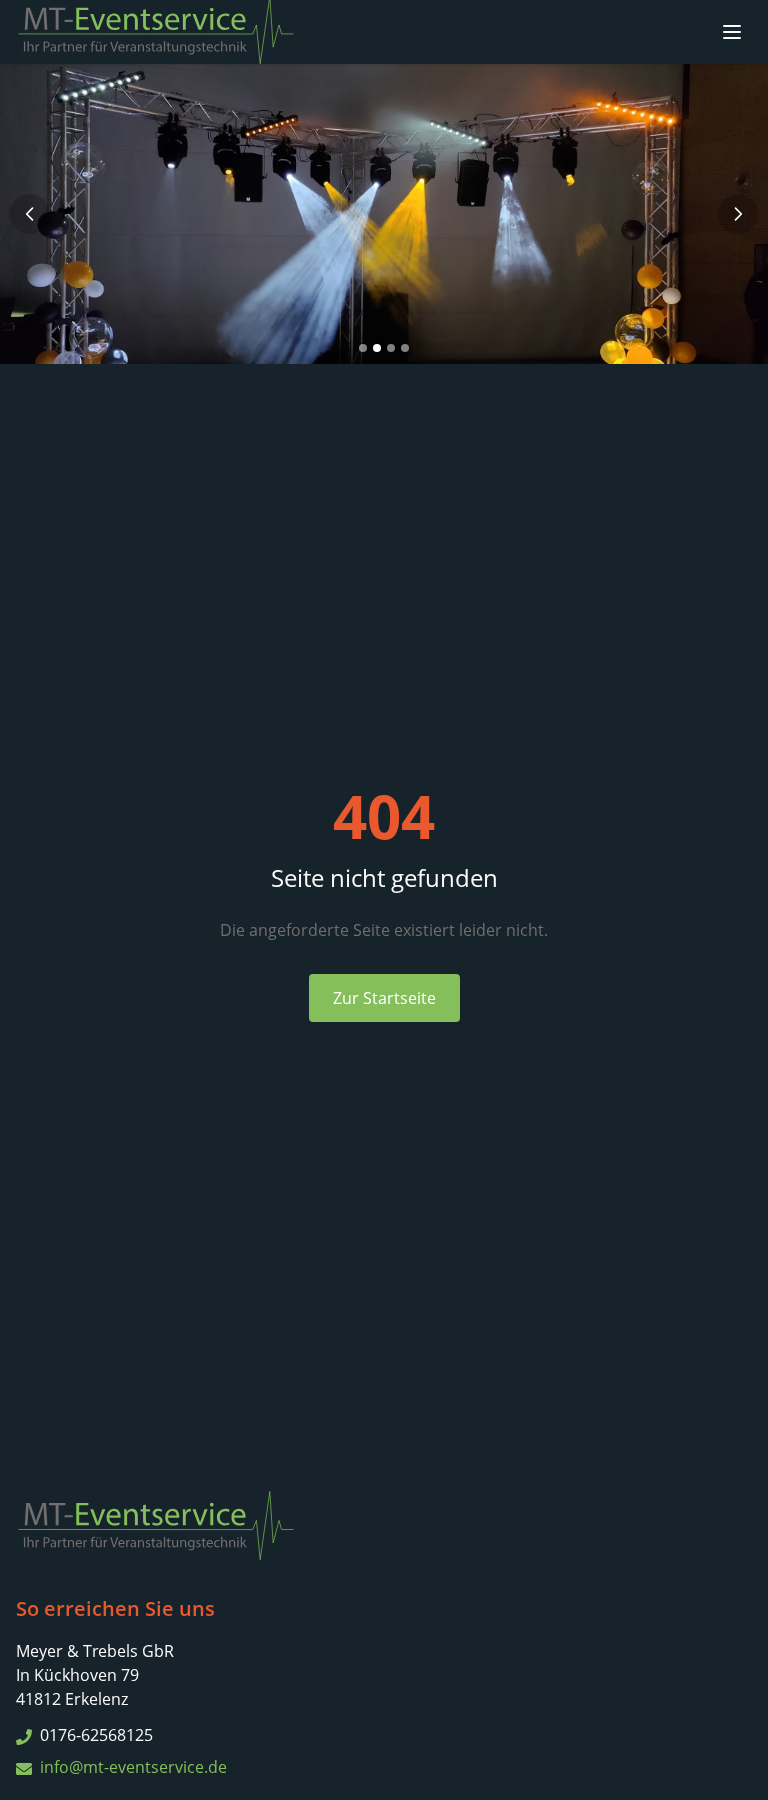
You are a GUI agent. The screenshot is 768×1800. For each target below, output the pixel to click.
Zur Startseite (384, 998)
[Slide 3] (391, 348)
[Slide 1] (363, 348)
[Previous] (30, 214)
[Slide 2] (377, 348)
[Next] (738, 214)
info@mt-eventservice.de (133, 1767)
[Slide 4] (405, 348)
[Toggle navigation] (732, 32)
